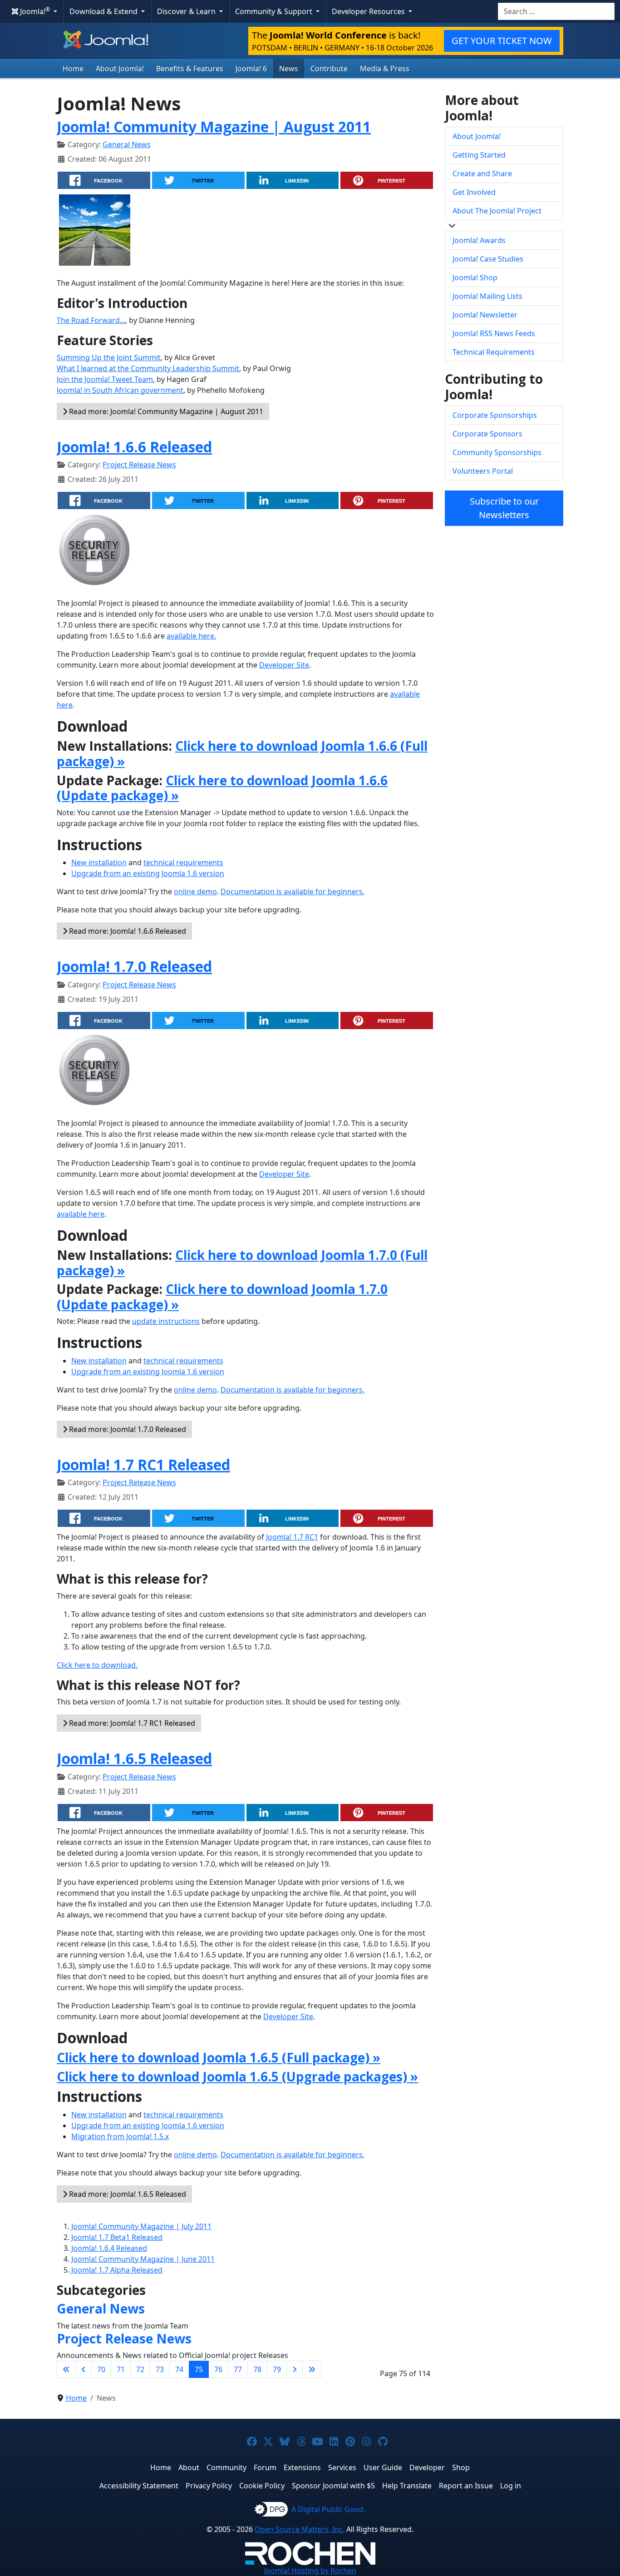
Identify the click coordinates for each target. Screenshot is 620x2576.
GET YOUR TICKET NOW (502, 41)
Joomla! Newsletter (485, 315)
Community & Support (275, 11)
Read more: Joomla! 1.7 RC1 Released (131, 1723)
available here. (191, 636)
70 (101, 2369)
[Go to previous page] (84, 2369)
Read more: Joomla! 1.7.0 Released (127, 1429)
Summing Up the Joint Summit (109, 357)
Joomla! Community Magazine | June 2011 (143, 2259)
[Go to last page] (312, 2369)
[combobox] (556, 11)
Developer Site (284, 665)
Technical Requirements (494, 352)
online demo (195, 892)
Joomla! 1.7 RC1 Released (143, 1464)
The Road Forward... (91, 320)
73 (160, 2369)
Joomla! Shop (475, 277)
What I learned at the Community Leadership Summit (148, 368)
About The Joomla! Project (497, 211)
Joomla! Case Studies (488, 259)
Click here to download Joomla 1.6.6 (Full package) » (242, 753)
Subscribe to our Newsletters (504, 508)
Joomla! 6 (251, 69)
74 (179, 2369)
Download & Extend (104, 11)
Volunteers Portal (483, 471)
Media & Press (385, 69)
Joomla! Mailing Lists (487, 296)
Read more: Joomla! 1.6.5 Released (127, 2194)
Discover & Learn (187, 11)
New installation (99, 862)
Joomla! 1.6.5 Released (134, 1758)
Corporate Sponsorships (495, 415)
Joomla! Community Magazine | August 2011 (214, 126)
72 (140, 2369)
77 (238, 2369)
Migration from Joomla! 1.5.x (120, 2136)
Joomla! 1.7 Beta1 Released (117, 2237)
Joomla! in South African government (120, 390)
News (289, 69)
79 (277, 2369)
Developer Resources (369, 11)
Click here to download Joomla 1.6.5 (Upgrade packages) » (237, 2076)
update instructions (166, 1321)
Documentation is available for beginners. (293, 892)
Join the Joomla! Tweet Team (105, 379)
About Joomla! (120, 69)
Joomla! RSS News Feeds (494, 333)
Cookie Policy (262, 2486)
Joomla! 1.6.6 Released (134, 447)
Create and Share (482, 173)
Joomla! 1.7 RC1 (292, 1537)
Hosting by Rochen (310, 2571)
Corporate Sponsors (487, 434)
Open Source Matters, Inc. (300, 2529)
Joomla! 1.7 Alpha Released (117, 2270)
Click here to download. (97, 1665)
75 (199, 2369)
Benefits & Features (190, 69)
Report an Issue (466, 2486)
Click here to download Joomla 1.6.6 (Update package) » (222, 788)
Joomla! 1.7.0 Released (134, 966)
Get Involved (474, 192)
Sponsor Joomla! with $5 (333, 2486)
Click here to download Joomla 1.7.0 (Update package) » (222, 1297)
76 (218, 2369)
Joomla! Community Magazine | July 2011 (141, 2226)
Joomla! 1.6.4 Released (109, 2248)
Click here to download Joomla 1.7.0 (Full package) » (242, 1263)
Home (73, 69)
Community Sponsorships (497, 452)
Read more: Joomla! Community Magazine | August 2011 (165, 411)
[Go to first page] (66, 2369)
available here (81, 1214)
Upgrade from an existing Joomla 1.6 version (148, 873)
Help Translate (407, 2486)
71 (121, 2369)
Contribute (329, 69)
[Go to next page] (295, 2369)
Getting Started (479, 155)
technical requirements (183, 862)
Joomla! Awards (479, 240)
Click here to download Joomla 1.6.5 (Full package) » (219, 2057)
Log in (511, 2486)
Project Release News (139, 465)
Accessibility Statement (139, 2486)
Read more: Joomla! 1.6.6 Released (127, 931)
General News (127, 144)
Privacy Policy (209, 2486)
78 (257, 2369)
